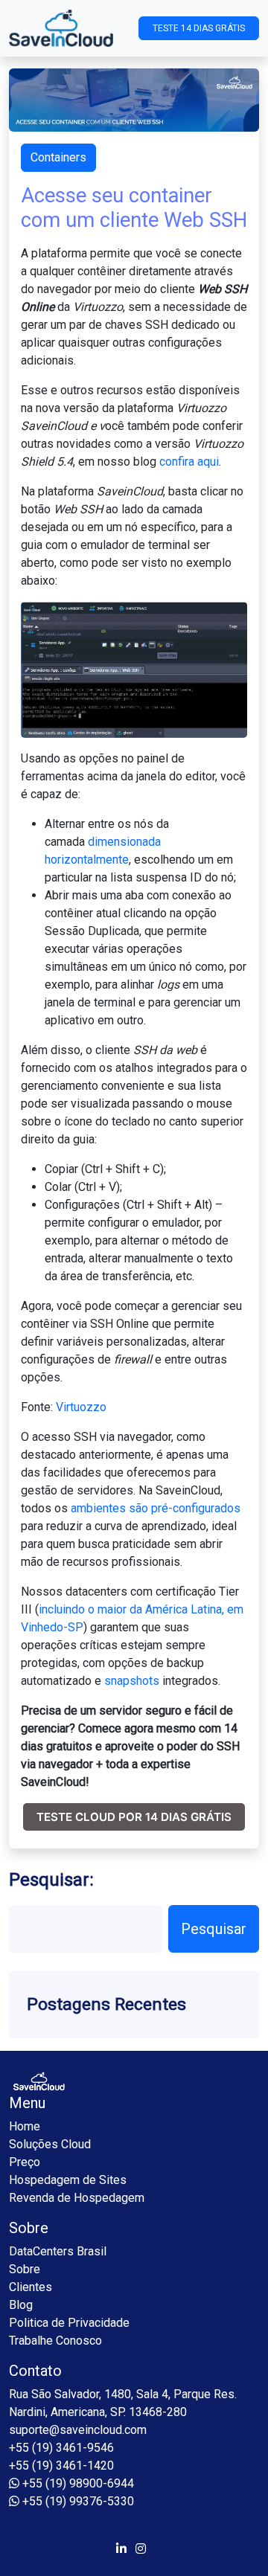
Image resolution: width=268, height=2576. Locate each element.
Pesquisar (214, 1929)
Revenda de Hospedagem (77, 2198)
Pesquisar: (51, 1880)
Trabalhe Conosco (55, 2341)
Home (25, 2126)
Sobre (25, 2269)
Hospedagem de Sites (68, 2180)
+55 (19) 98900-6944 (77, 2483)
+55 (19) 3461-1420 (61, 2466)
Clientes (31, 2287)
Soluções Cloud (50, 2144)
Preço (25, 2162)
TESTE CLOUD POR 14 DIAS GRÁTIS (134, 1817)
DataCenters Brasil (58, 2251)
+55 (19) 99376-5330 (77, 2501)
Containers (58, 157)
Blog (21, 2305)
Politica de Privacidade (69, 2323)
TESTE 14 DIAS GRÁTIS (199, 28)
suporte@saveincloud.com (78, 2430)
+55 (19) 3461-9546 (61, 2448)
